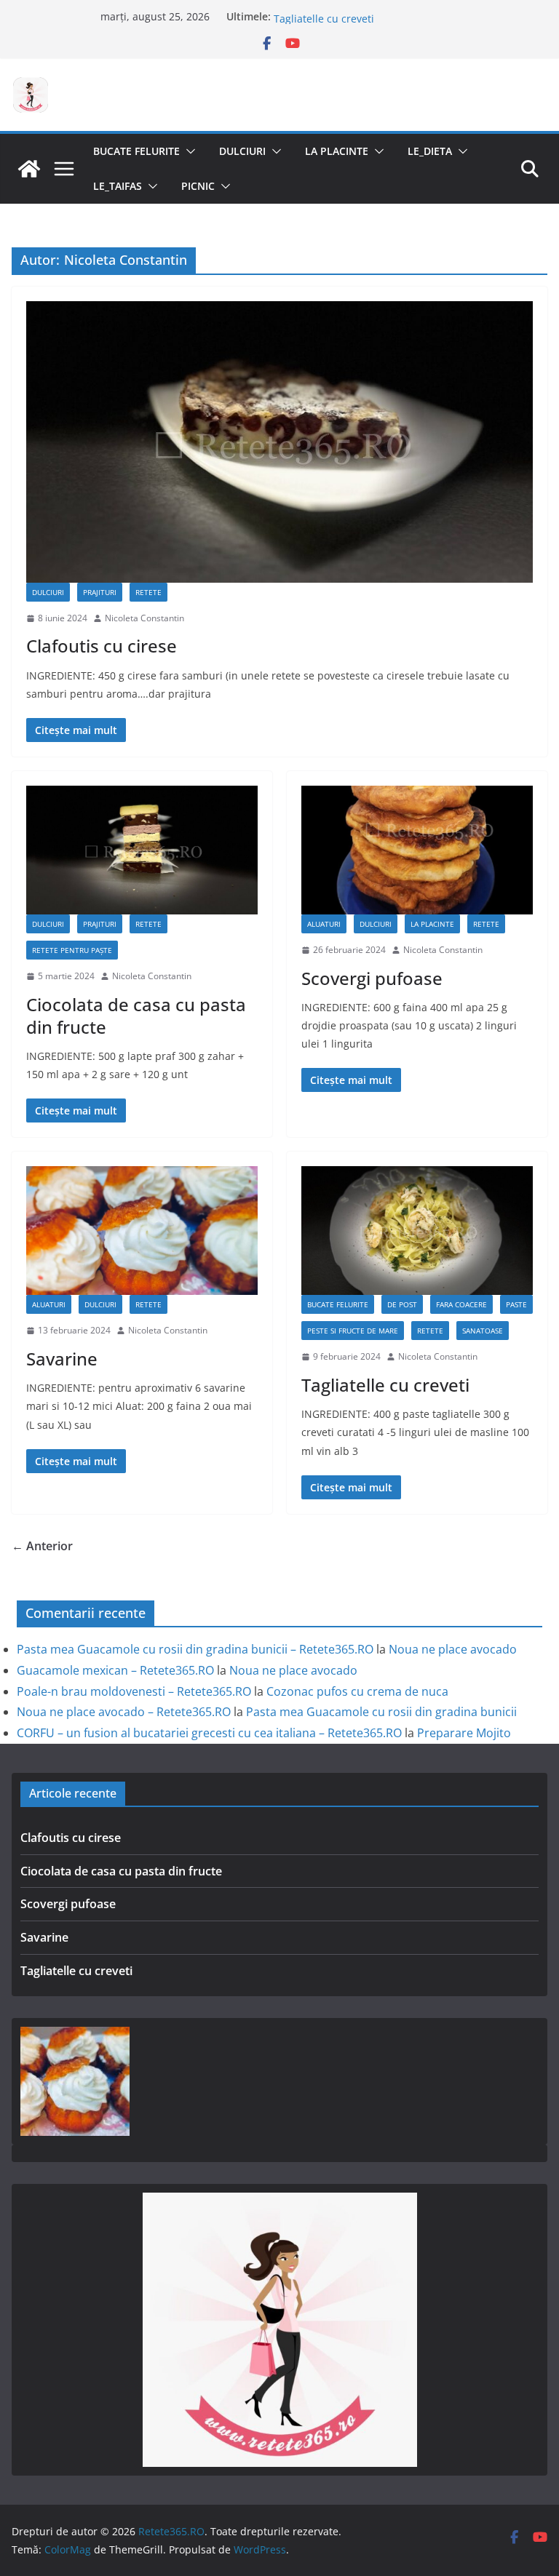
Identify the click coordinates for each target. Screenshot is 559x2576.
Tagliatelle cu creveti (385, 1385)
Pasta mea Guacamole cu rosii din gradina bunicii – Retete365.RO (195, 1649)
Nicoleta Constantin (144, 618)
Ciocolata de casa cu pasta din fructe (136, 1016)
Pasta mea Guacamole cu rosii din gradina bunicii (381, 1712)
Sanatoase (483, 1331)
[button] (188, 151)
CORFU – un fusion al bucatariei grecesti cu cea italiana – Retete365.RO (209, 1733)
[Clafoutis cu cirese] (279, 442)
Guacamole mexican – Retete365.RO (115, 1670)
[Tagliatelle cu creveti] (417, 1231)
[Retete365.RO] (29, 169)
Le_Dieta (430, 151)
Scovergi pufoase (372, 978)
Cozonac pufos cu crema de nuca (357, 1691)
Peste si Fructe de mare (353, 1331)
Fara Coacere (461, 1304)
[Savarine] (142, 1231)
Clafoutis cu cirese (102, 646)
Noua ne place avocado (453, 1649)
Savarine (295, 16)
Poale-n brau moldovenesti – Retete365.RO (134, 1691)
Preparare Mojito (464, 1733)
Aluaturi (324, 924)
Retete (148, 592)
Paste (516, 1304)
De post (402, 1304)
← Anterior (42, 1546)
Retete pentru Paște (72, 950)
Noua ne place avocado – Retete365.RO (124, 1712)
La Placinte (337, 151)
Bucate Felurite (136, 151)
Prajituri (100, 592)
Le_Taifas (118, 186)
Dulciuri (242, 151)
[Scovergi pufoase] (417, 850)
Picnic (198, 186)
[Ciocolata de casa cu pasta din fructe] (142, 850)
